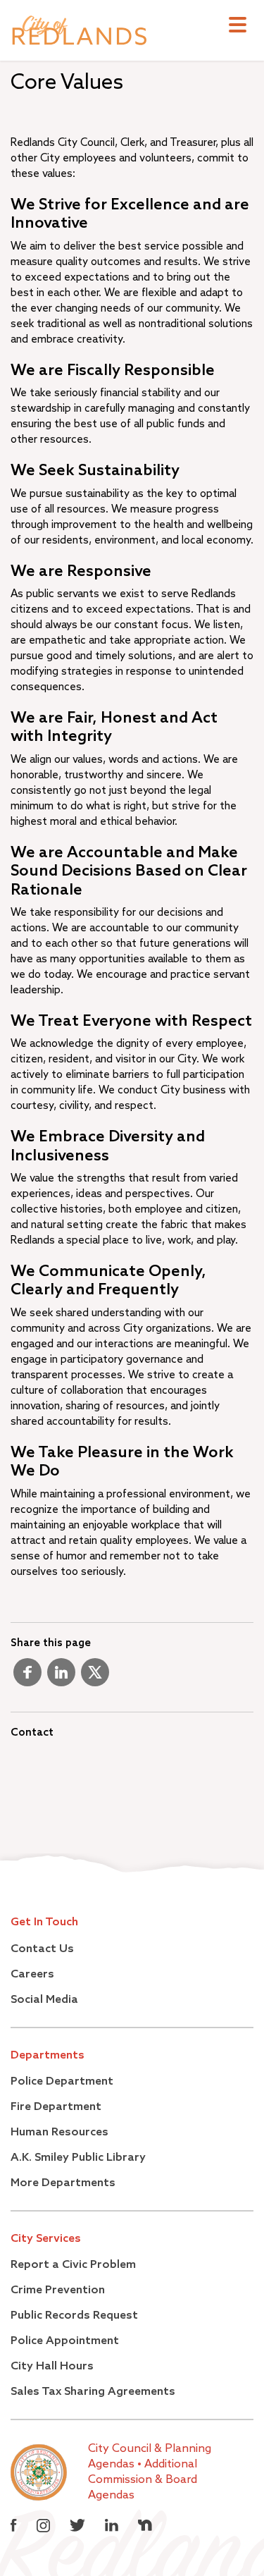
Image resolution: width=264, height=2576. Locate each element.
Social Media (44, 2000)
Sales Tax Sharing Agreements (93, 2392)
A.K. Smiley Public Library (78, 2158)
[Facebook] (27, 1678)
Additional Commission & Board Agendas (143, 2480)
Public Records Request (74, 2316)
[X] (95, 1678)
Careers (32, 1975)
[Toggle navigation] (238, 26)
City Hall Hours (52, 2367)
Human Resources (59, 2133)
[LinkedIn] (61, 1678)
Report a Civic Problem (73, 2265)
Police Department (62, 2082)
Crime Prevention (58, 2290)
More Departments (63, 2183)
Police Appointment (65, 2341)
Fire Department (56, 2107)
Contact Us (42, 1949)
